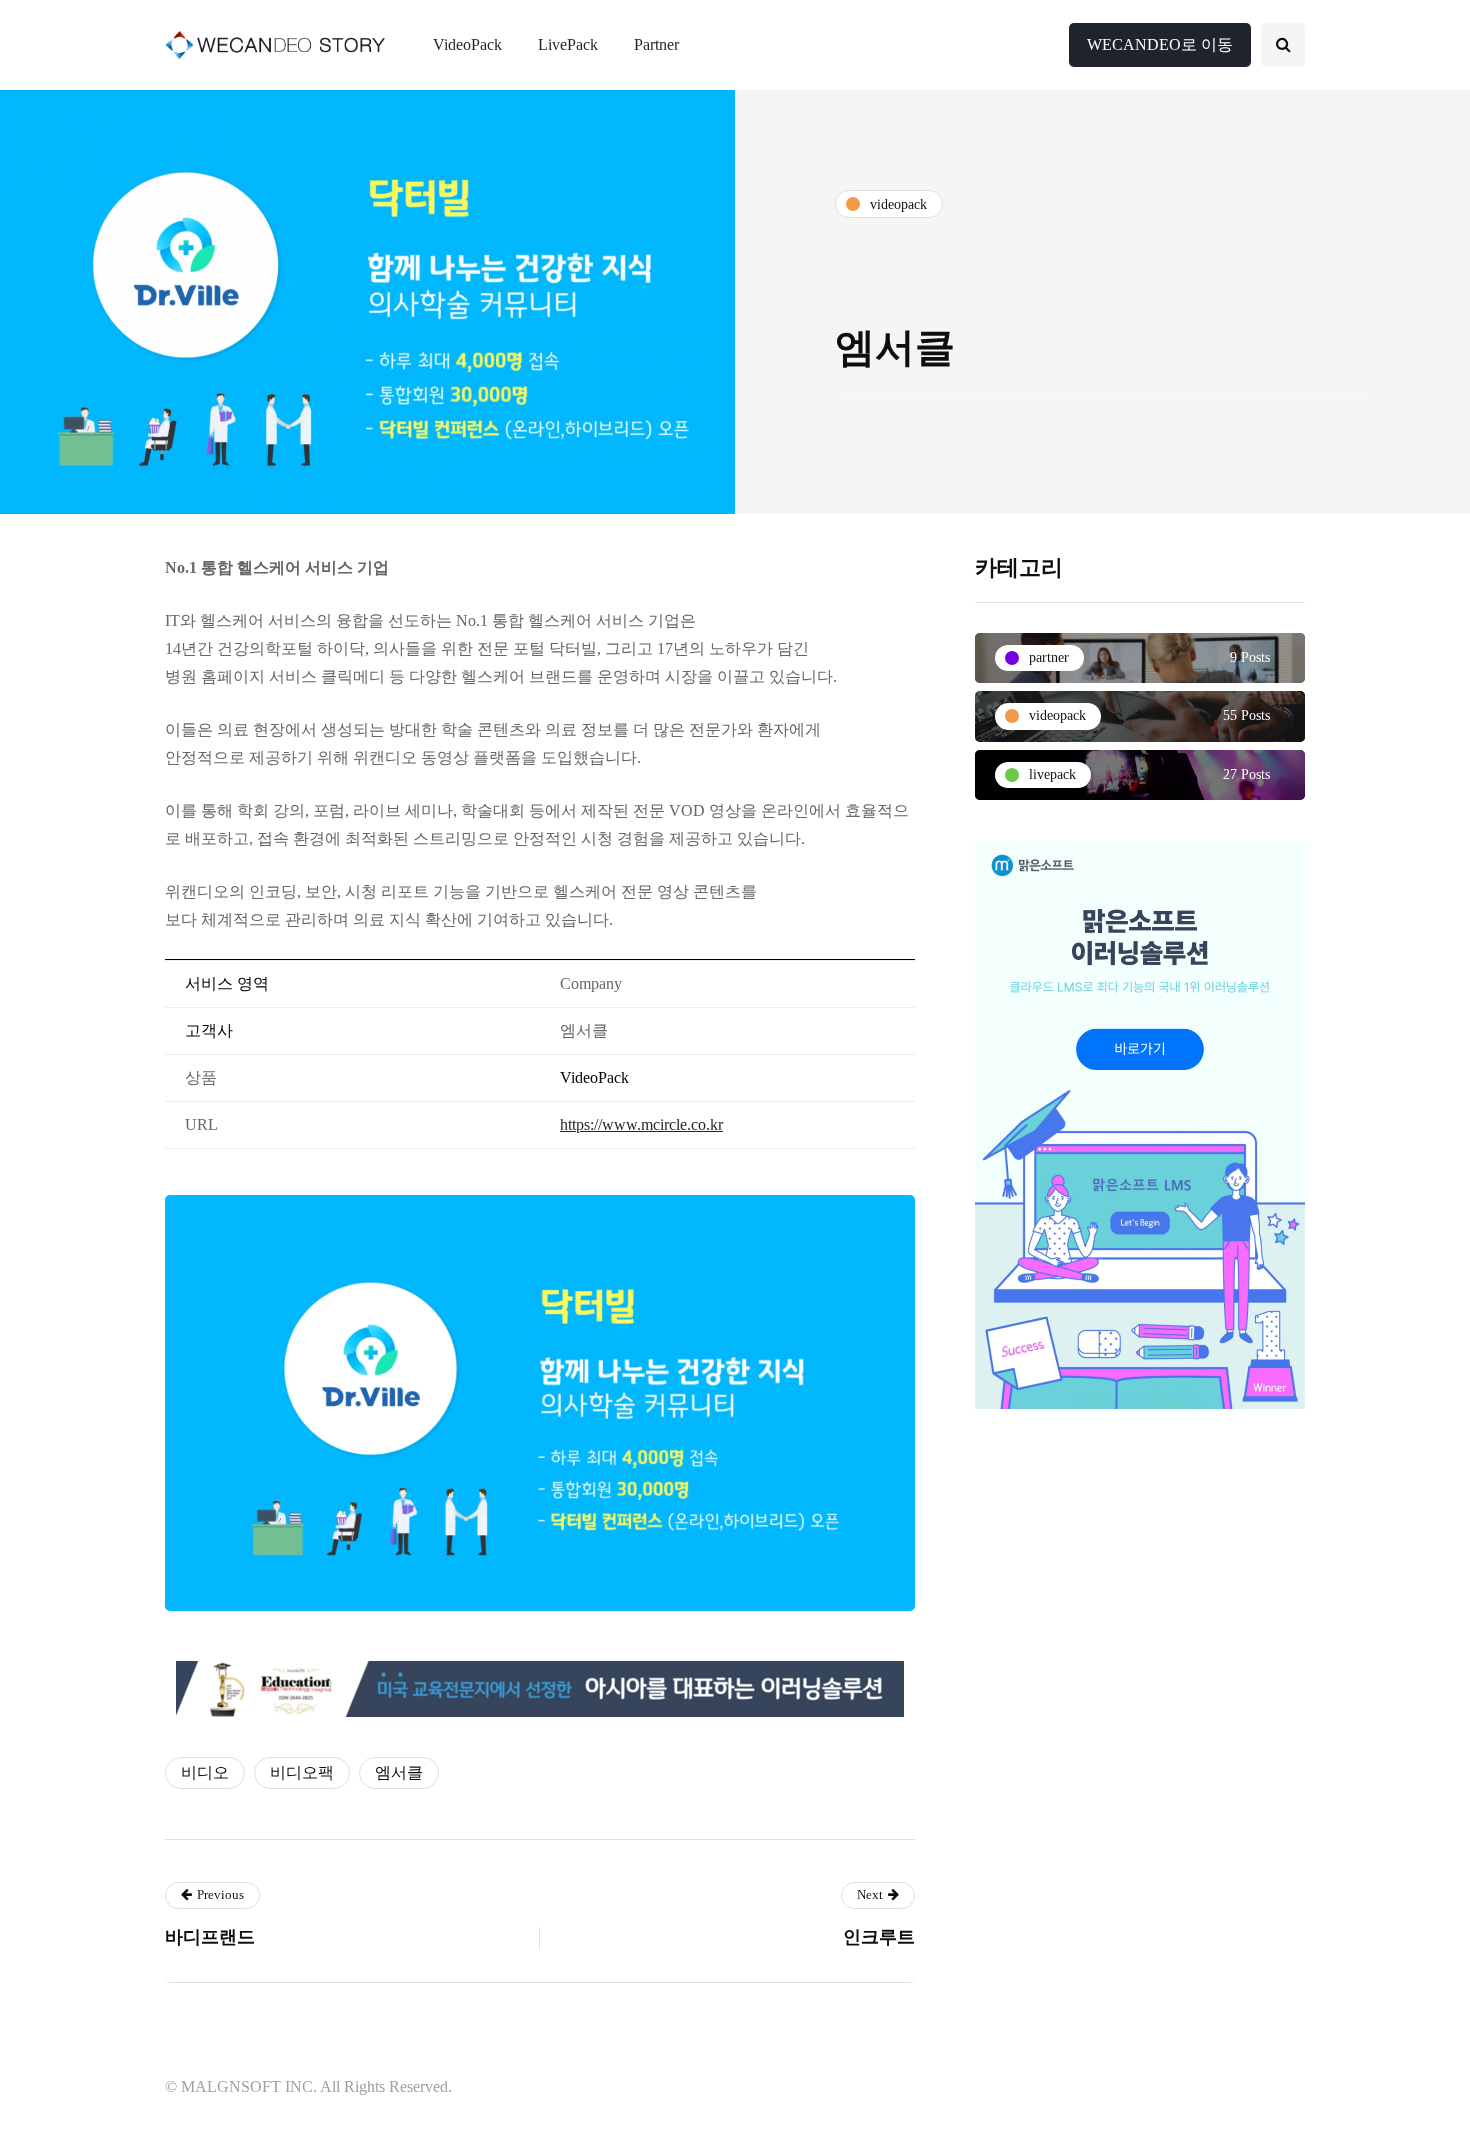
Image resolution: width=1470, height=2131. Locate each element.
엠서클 (399, 1772)
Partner (656, 44)
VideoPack (467, 44)
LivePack (568, 44)
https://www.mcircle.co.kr (641, 1124)
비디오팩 (302, 1772)
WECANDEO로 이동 (1160, 44)
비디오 (205, 1772)
